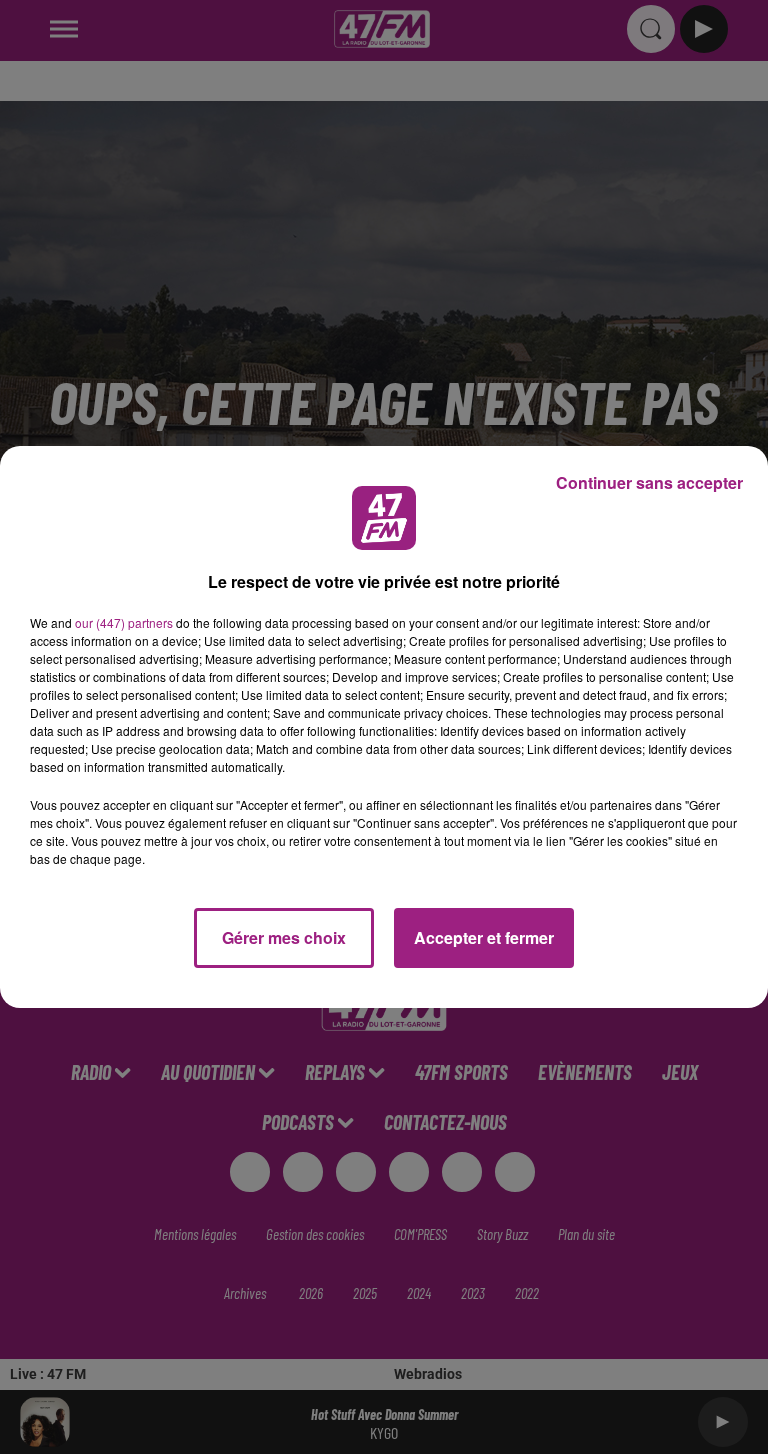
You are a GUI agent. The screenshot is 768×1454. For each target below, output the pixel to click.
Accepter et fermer (484, 937)
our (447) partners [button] (124, 622)
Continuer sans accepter (649, 482)
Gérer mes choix (284, 937)
